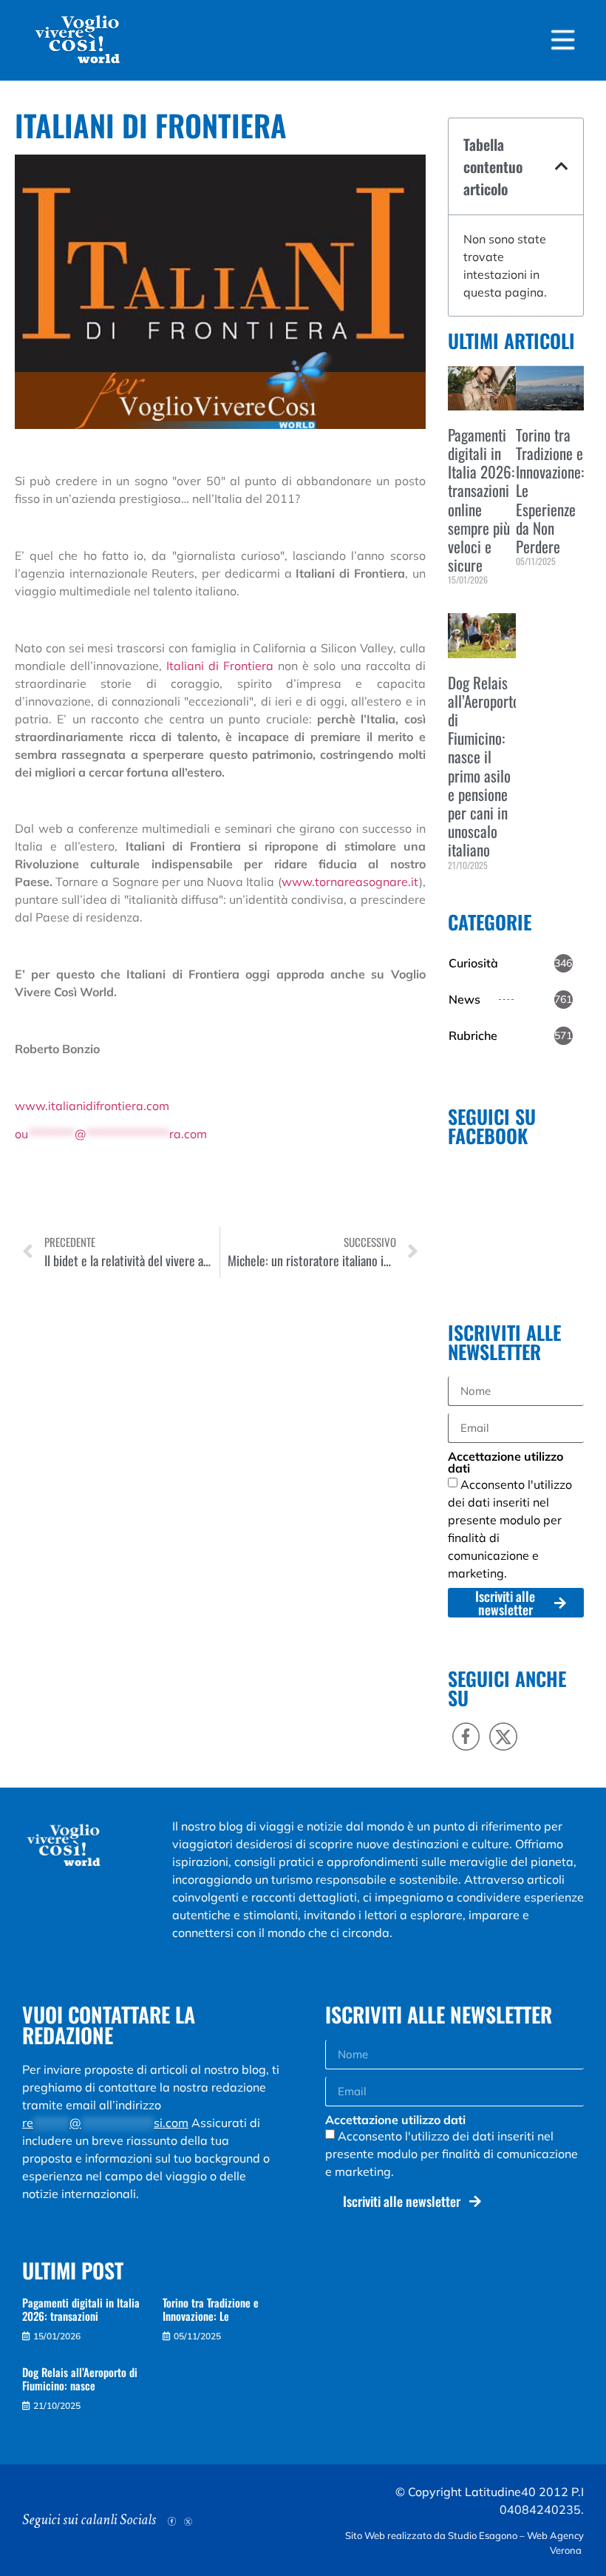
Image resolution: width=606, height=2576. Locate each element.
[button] (562, 166)
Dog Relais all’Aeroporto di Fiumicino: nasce (80, 2379)
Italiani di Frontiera (220, 666)
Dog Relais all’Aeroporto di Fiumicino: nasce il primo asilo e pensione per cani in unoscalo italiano (484, 766)
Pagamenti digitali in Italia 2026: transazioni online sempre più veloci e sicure (481, 500)
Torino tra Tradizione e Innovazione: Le (211, 2309)
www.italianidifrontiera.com (92, 1106)
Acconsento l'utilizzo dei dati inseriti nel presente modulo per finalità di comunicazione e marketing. (452, 2154)
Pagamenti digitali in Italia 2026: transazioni (81, 2309)
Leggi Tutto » (470, 605)
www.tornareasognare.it (350, 882)
